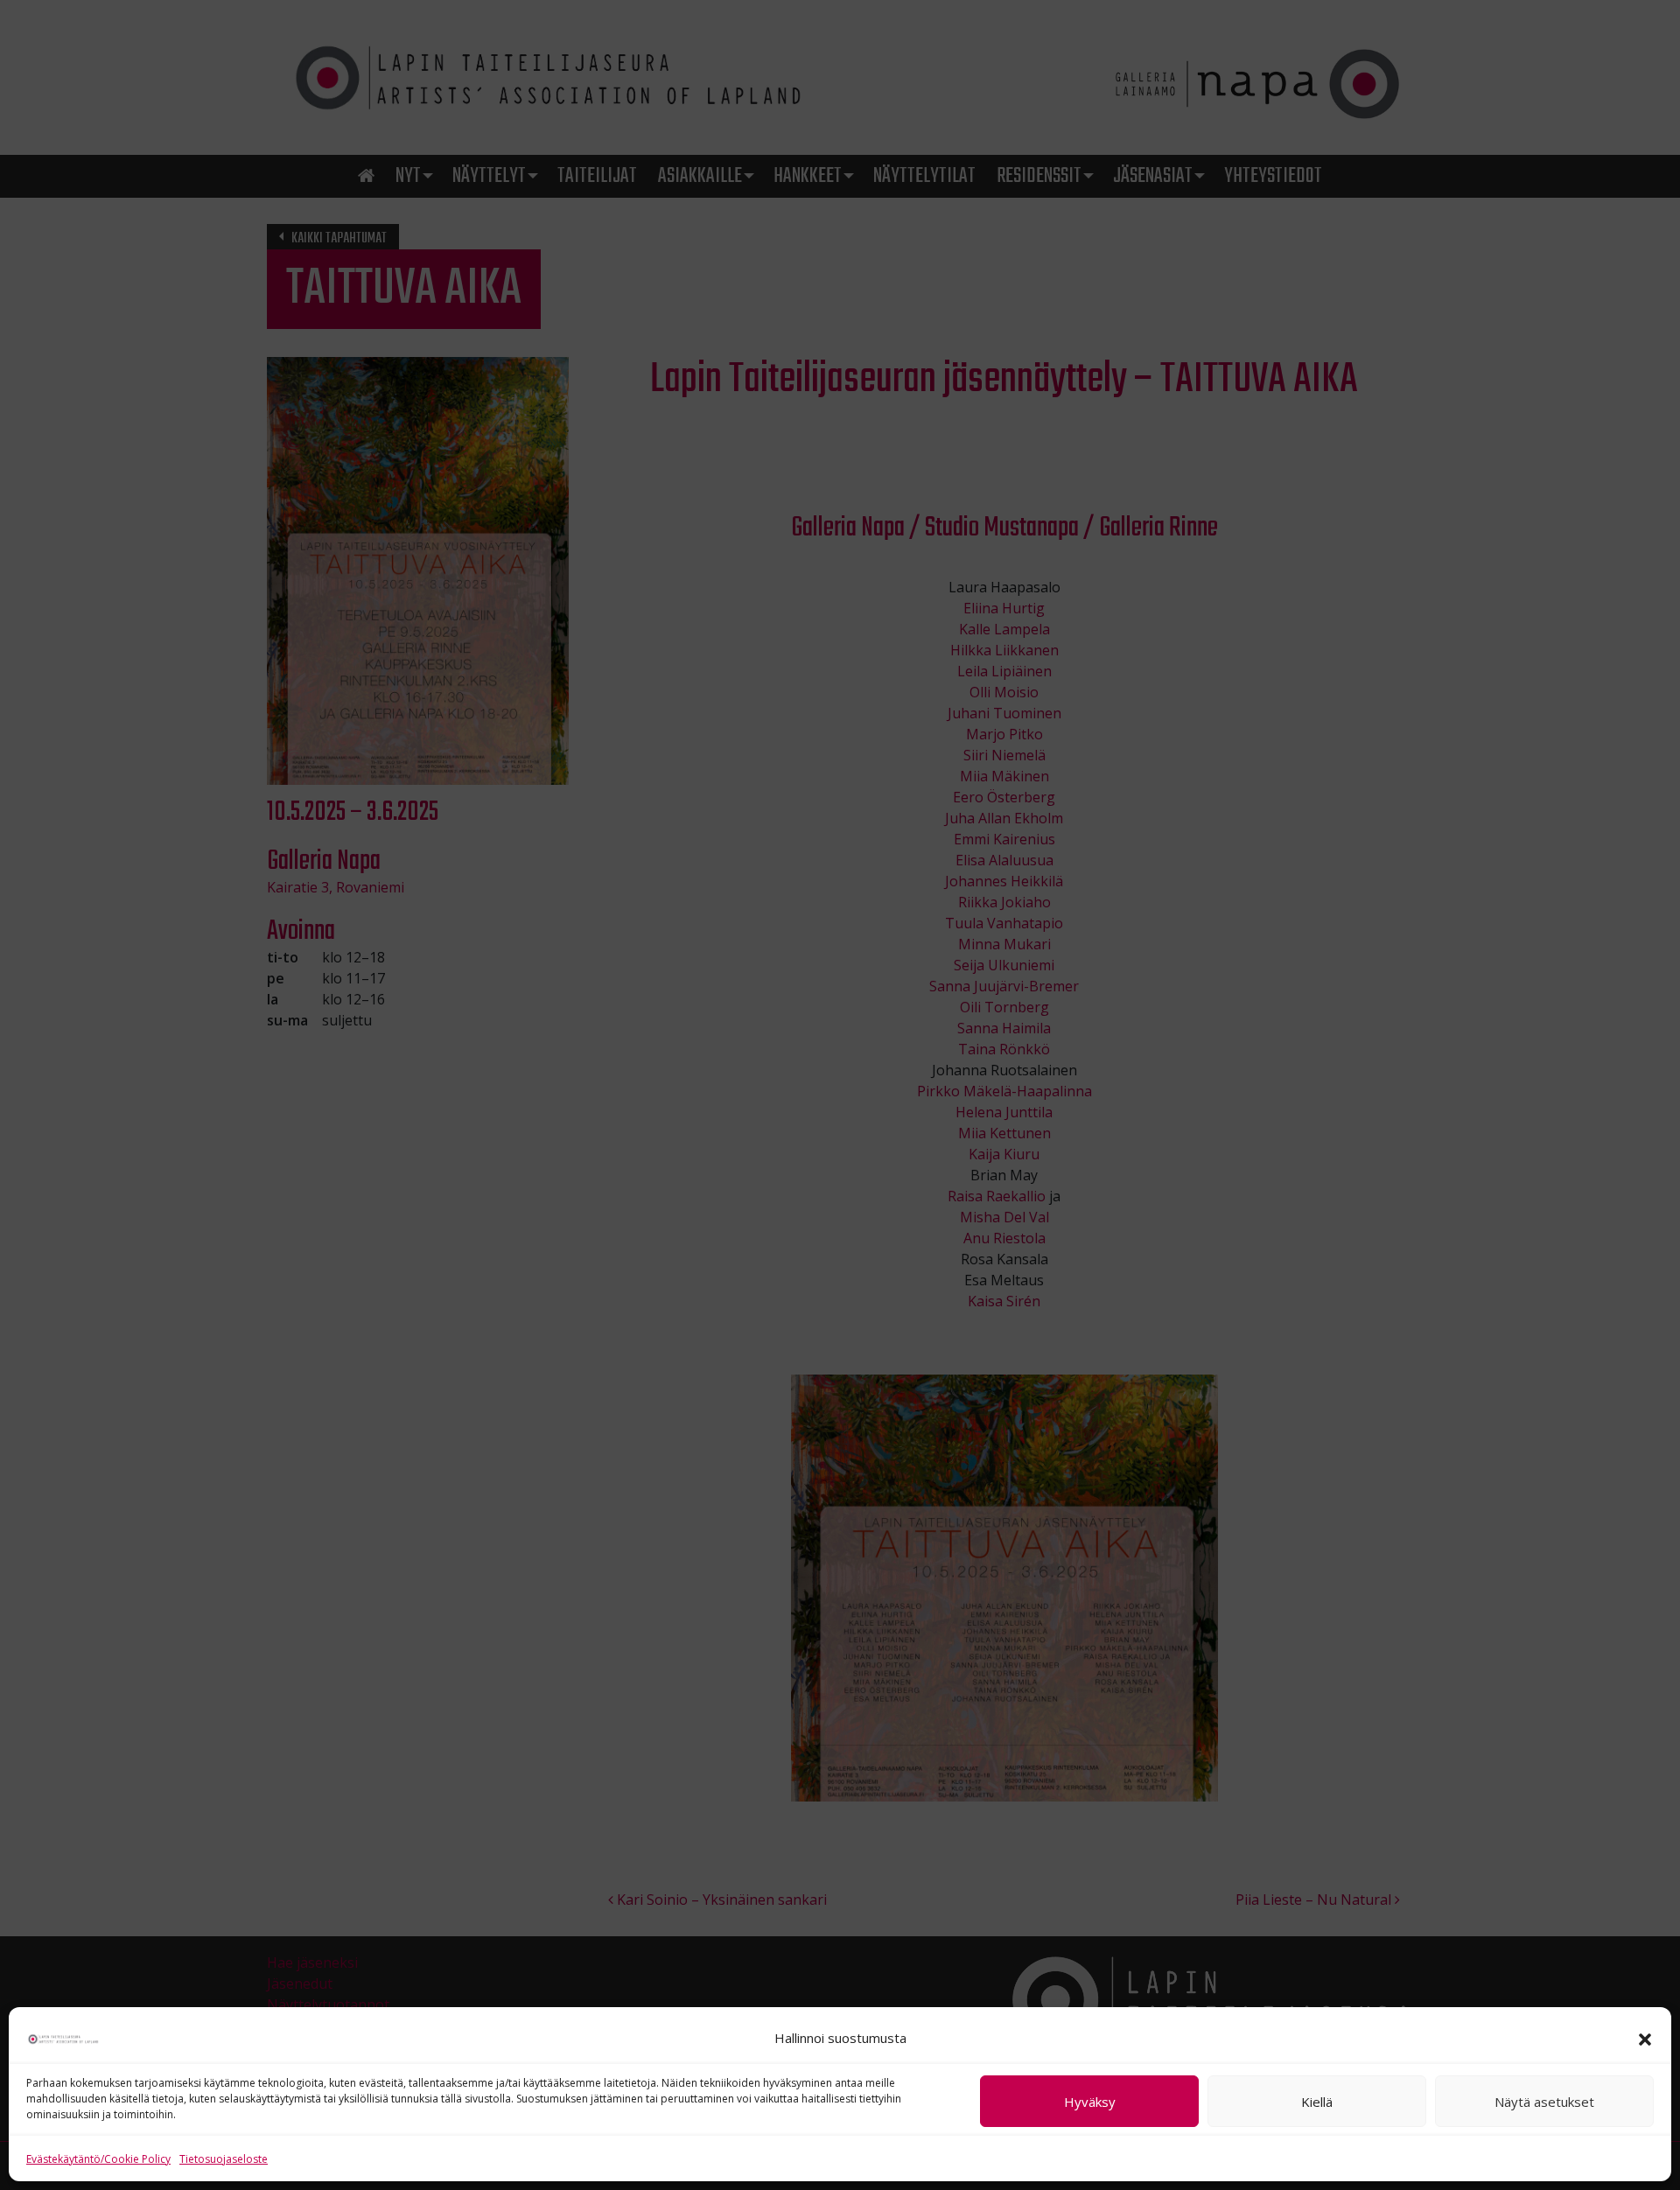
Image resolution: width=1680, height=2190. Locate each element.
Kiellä (1317, 2102)
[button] (1645, 2038)
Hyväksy (1090, 2102)
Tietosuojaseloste (224, 2159)
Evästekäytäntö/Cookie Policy (98, 2159)
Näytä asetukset (1544, 2102)
